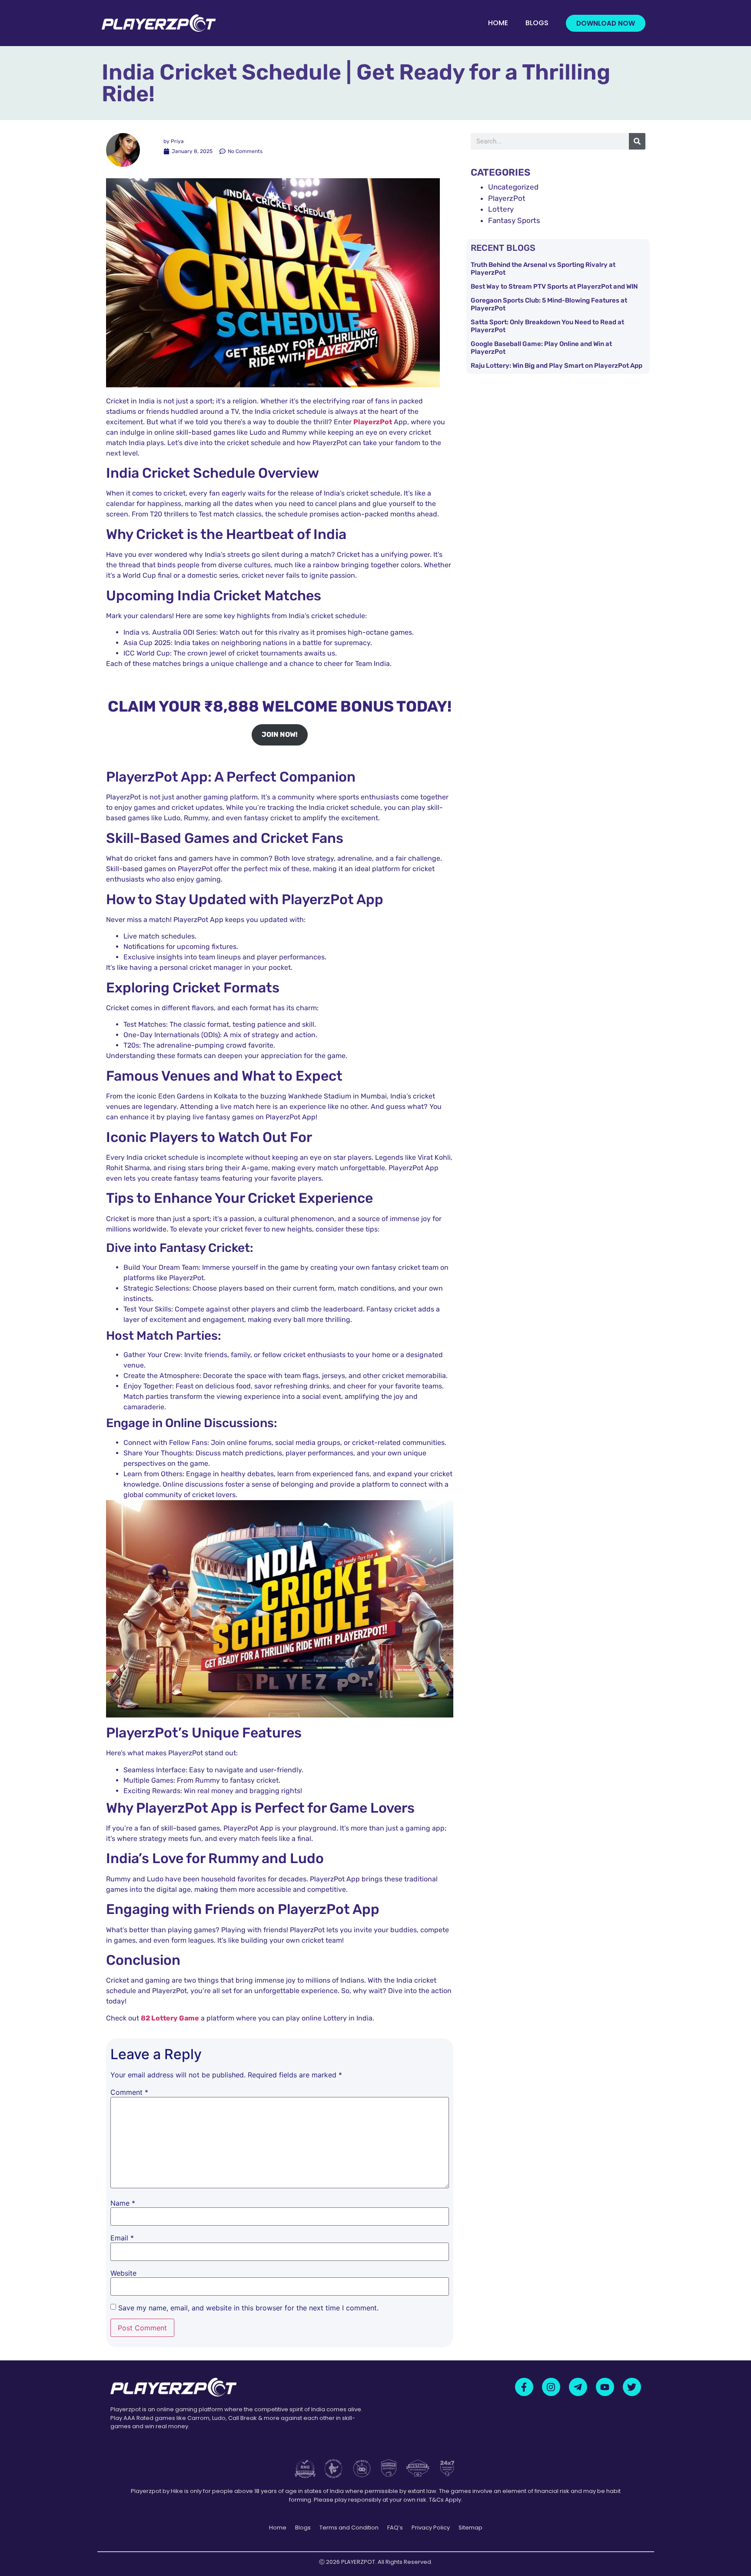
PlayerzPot (507, 198)
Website (123, 2273)
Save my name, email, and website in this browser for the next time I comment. (248, 2308)
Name (123, 2203)
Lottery (501, 209)
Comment (129, 2092)
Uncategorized (513, 187)
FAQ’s (395, 2528)
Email (122, 2238)
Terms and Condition (349, 2528)
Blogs (537, 23)
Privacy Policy (431, 2528)
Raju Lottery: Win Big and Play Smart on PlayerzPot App (557, 366)
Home (498, 23)
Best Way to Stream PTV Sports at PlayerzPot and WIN (554, 286)
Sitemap (470, 2528)
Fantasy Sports (514, 220)
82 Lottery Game (170, 2018)
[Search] (637, 141)
